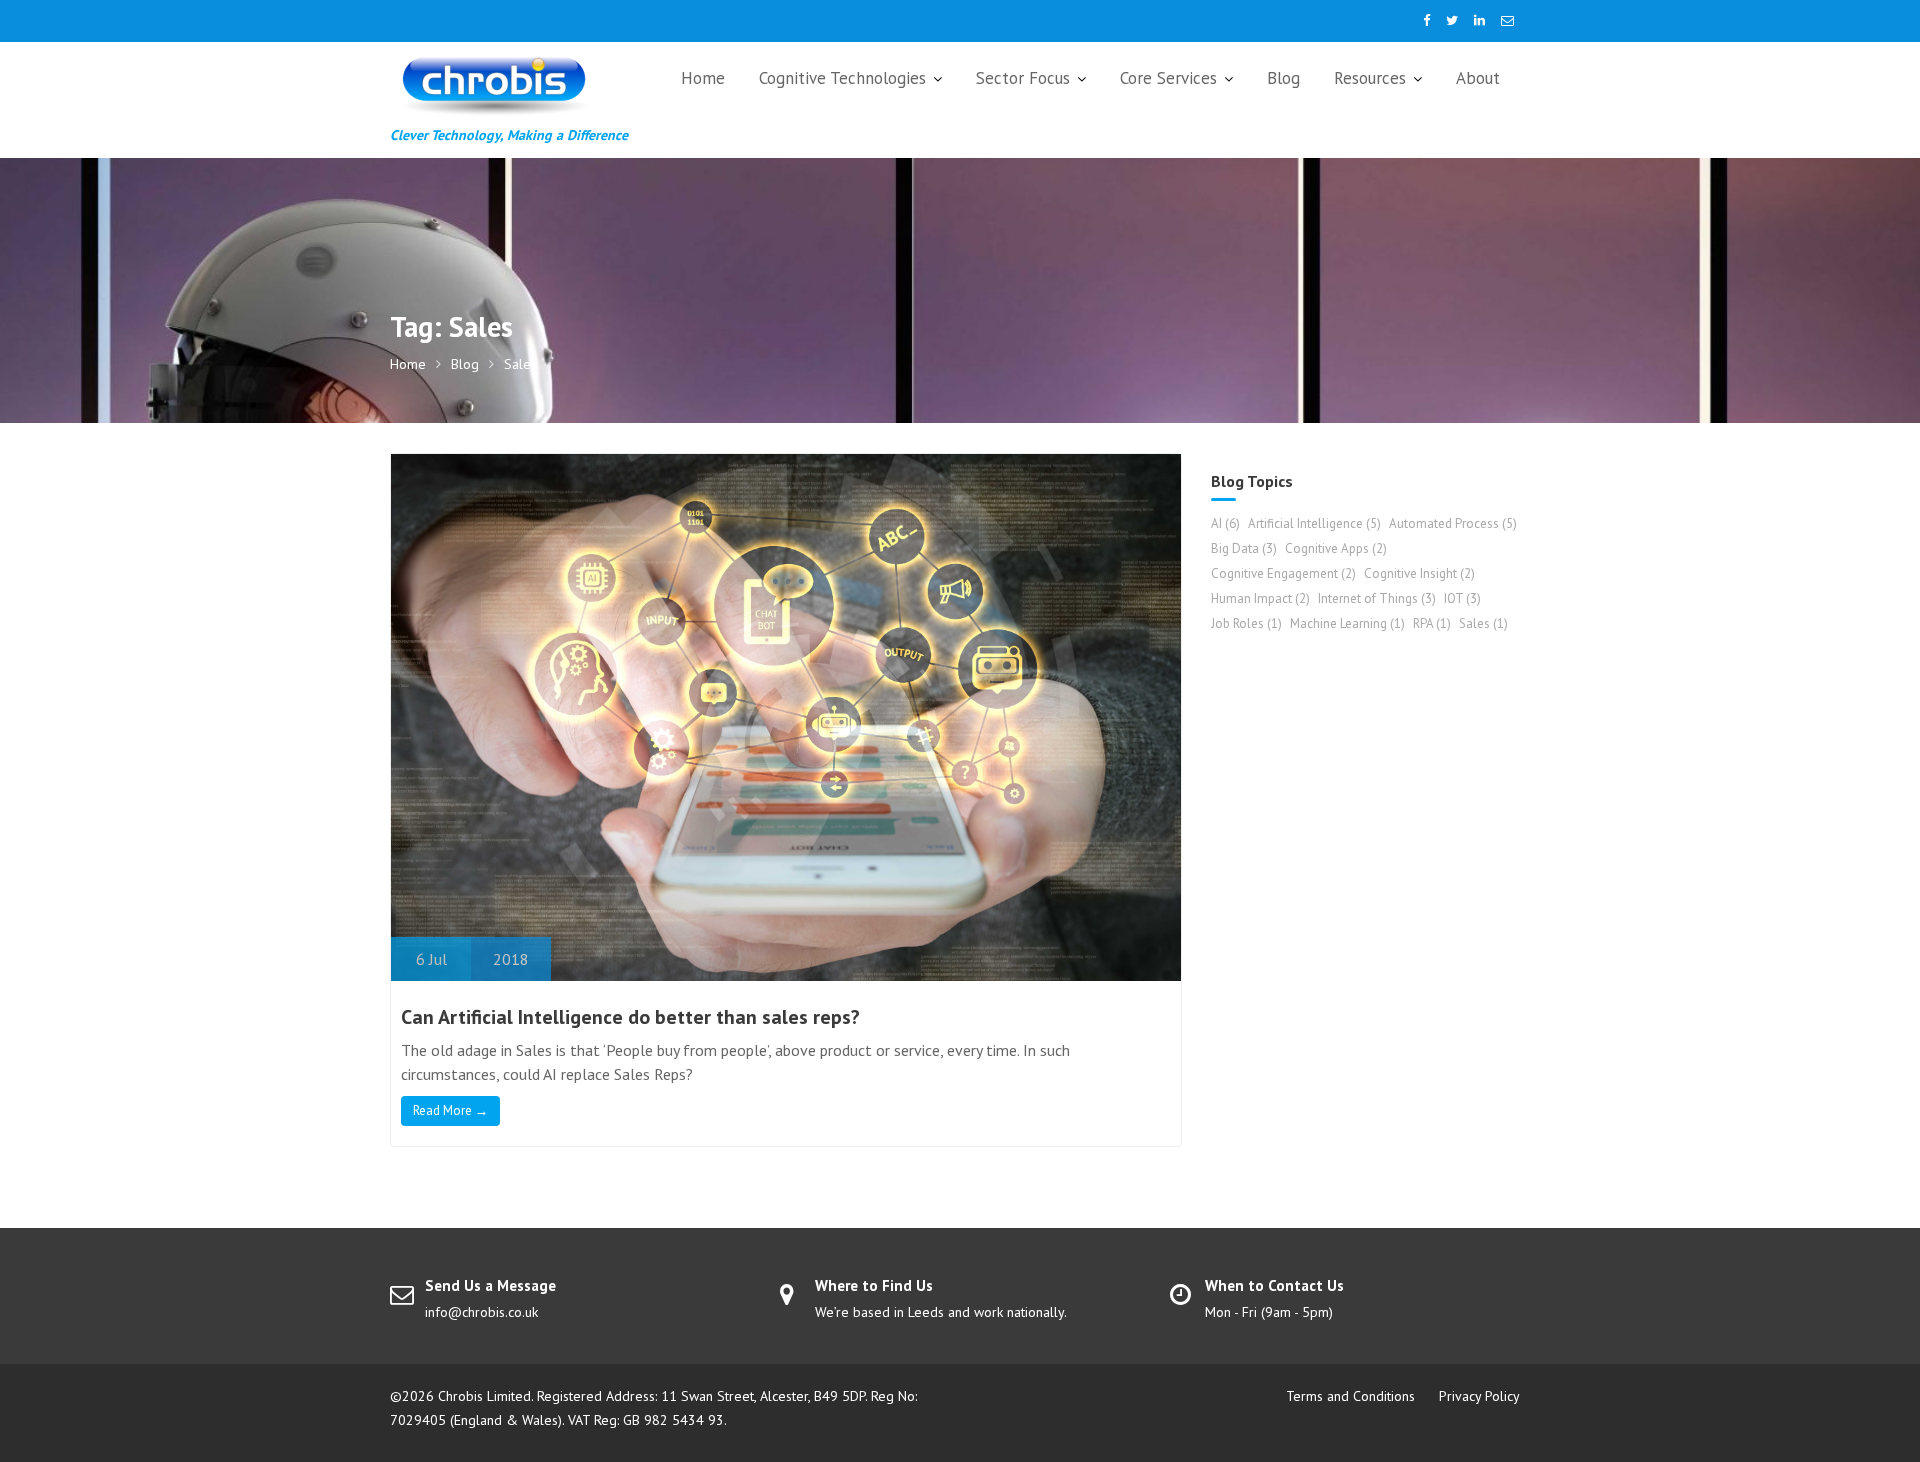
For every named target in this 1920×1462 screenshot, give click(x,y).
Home (703, 78)
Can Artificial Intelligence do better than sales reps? (630, 1017)
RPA (1432, 623)
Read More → (450, 1110)
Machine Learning (1347, 623)
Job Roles (1246, 623)
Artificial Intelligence (1314, 523)
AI (1225, 523)
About (1478, 78)
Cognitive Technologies (842, 78)
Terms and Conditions (1350, 1396)
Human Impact (1260, 598)
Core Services (1168, 78)
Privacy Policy (1479, 1396)
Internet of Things (1377, 598)
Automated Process (1453, 523)
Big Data (1244, 548)
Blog (1283, 78)
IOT (1462, 598)
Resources (1370, 78)
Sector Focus (1023, 78)
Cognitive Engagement (1283, 573)
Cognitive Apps (1336, 548)
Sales (1483, 623)
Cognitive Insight (1419, 573)
